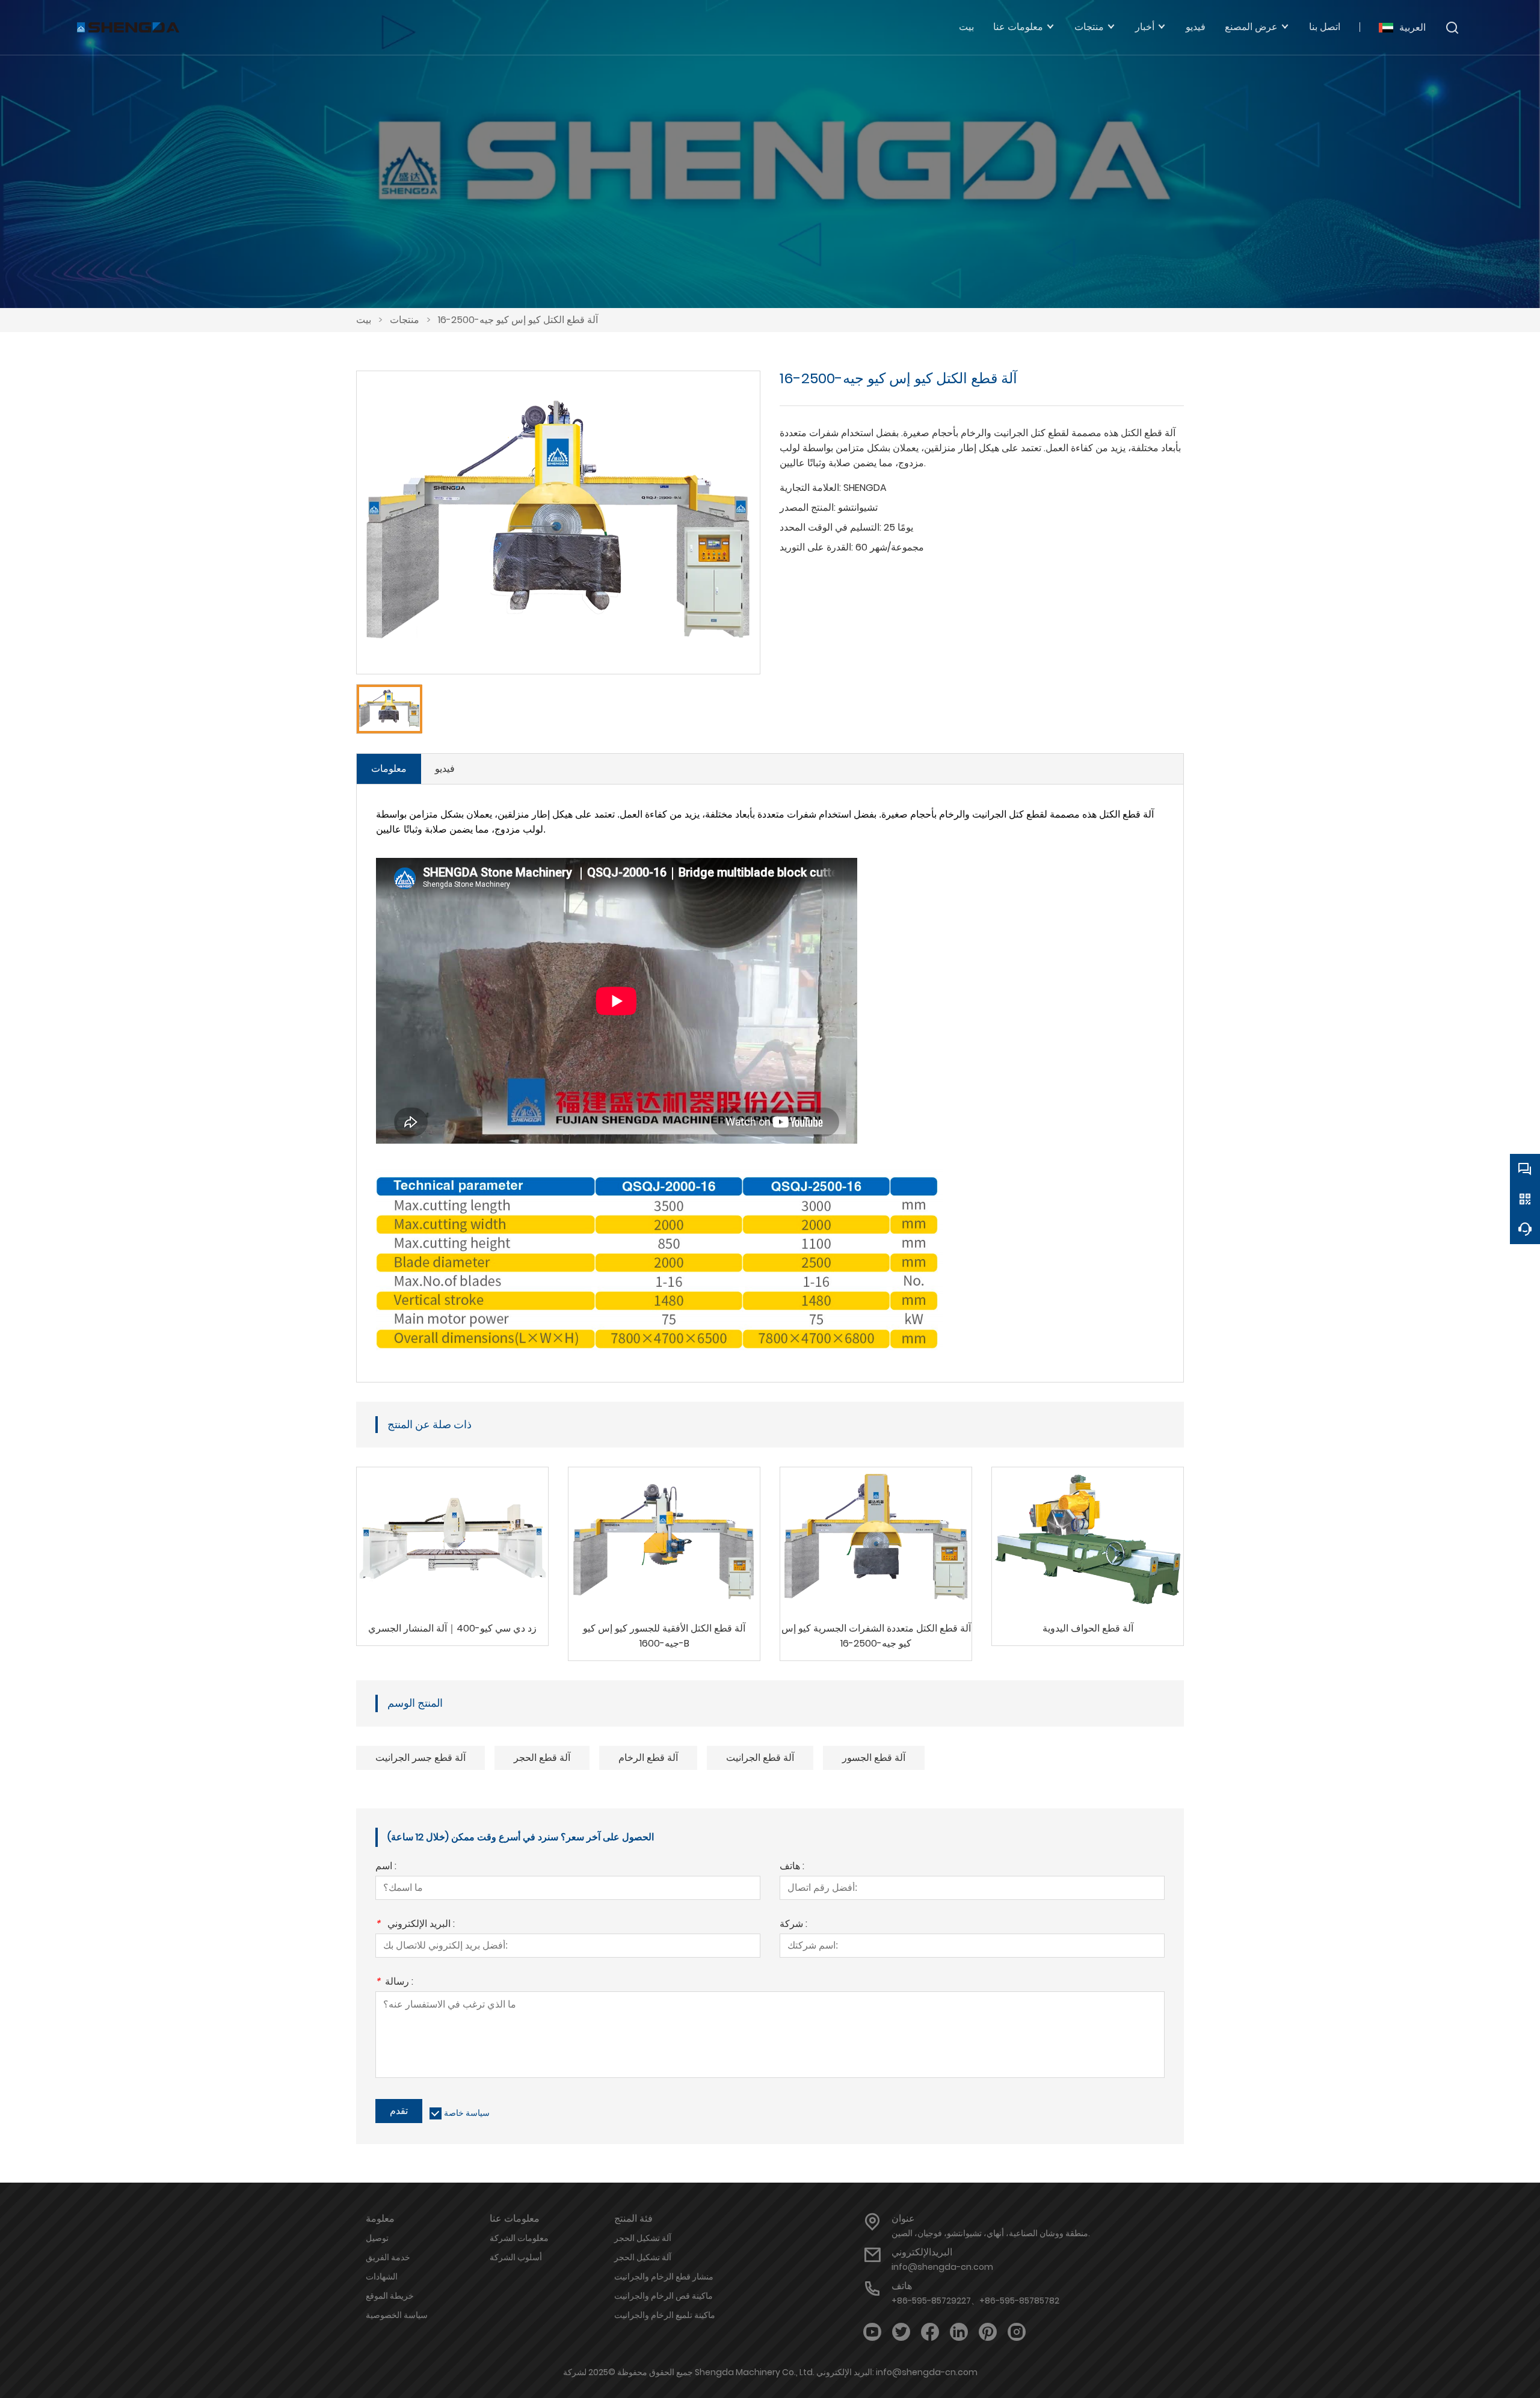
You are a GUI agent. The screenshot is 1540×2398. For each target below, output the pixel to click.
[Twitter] (901, 2332)
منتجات (405, 320)
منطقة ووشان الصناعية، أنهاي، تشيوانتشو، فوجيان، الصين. (991, 2233)
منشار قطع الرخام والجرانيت (664, 2276)
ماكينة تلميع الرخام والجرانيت (665, 2315)
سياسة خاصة (467, 2113)
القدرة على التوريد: (816, 547)
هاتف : (792, 1867)
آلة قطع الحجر (542, 1758)
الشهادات (382, 2276)
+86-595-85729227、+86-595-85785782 (975, 2301)
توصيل (377, 2238)
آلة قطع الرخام (648, 1758)
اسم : (386, 1867)
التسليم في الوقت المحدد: (830, 527)
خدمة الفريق (388, 2257)
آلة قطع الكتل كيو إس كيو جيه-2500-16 (518, 320)
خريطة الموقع (390, 2296)
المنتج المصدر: (808, 507)
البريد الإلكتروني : (415, 1925)
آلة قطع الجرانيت (760, 1758)
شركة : (793, 1925)
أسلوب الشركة (516, 2257)
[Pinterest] (988, 2332)
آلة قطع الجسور (874, 1758)
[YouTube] (872, 2332)
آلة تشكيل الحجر (643, 2238)
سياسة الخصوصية (397, 2315)
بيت (364, 320)
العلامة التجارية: (810, 488)
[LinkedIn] (959, 2332)
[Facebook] (930, 2332)
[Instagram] (1017, 2332)
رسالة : (394, 1983)
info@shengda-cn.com (942, 2267)
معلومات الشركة (519, 2238)
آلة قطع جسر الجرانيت (420, 1758)
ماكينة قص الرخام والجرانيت (664, 2296)
